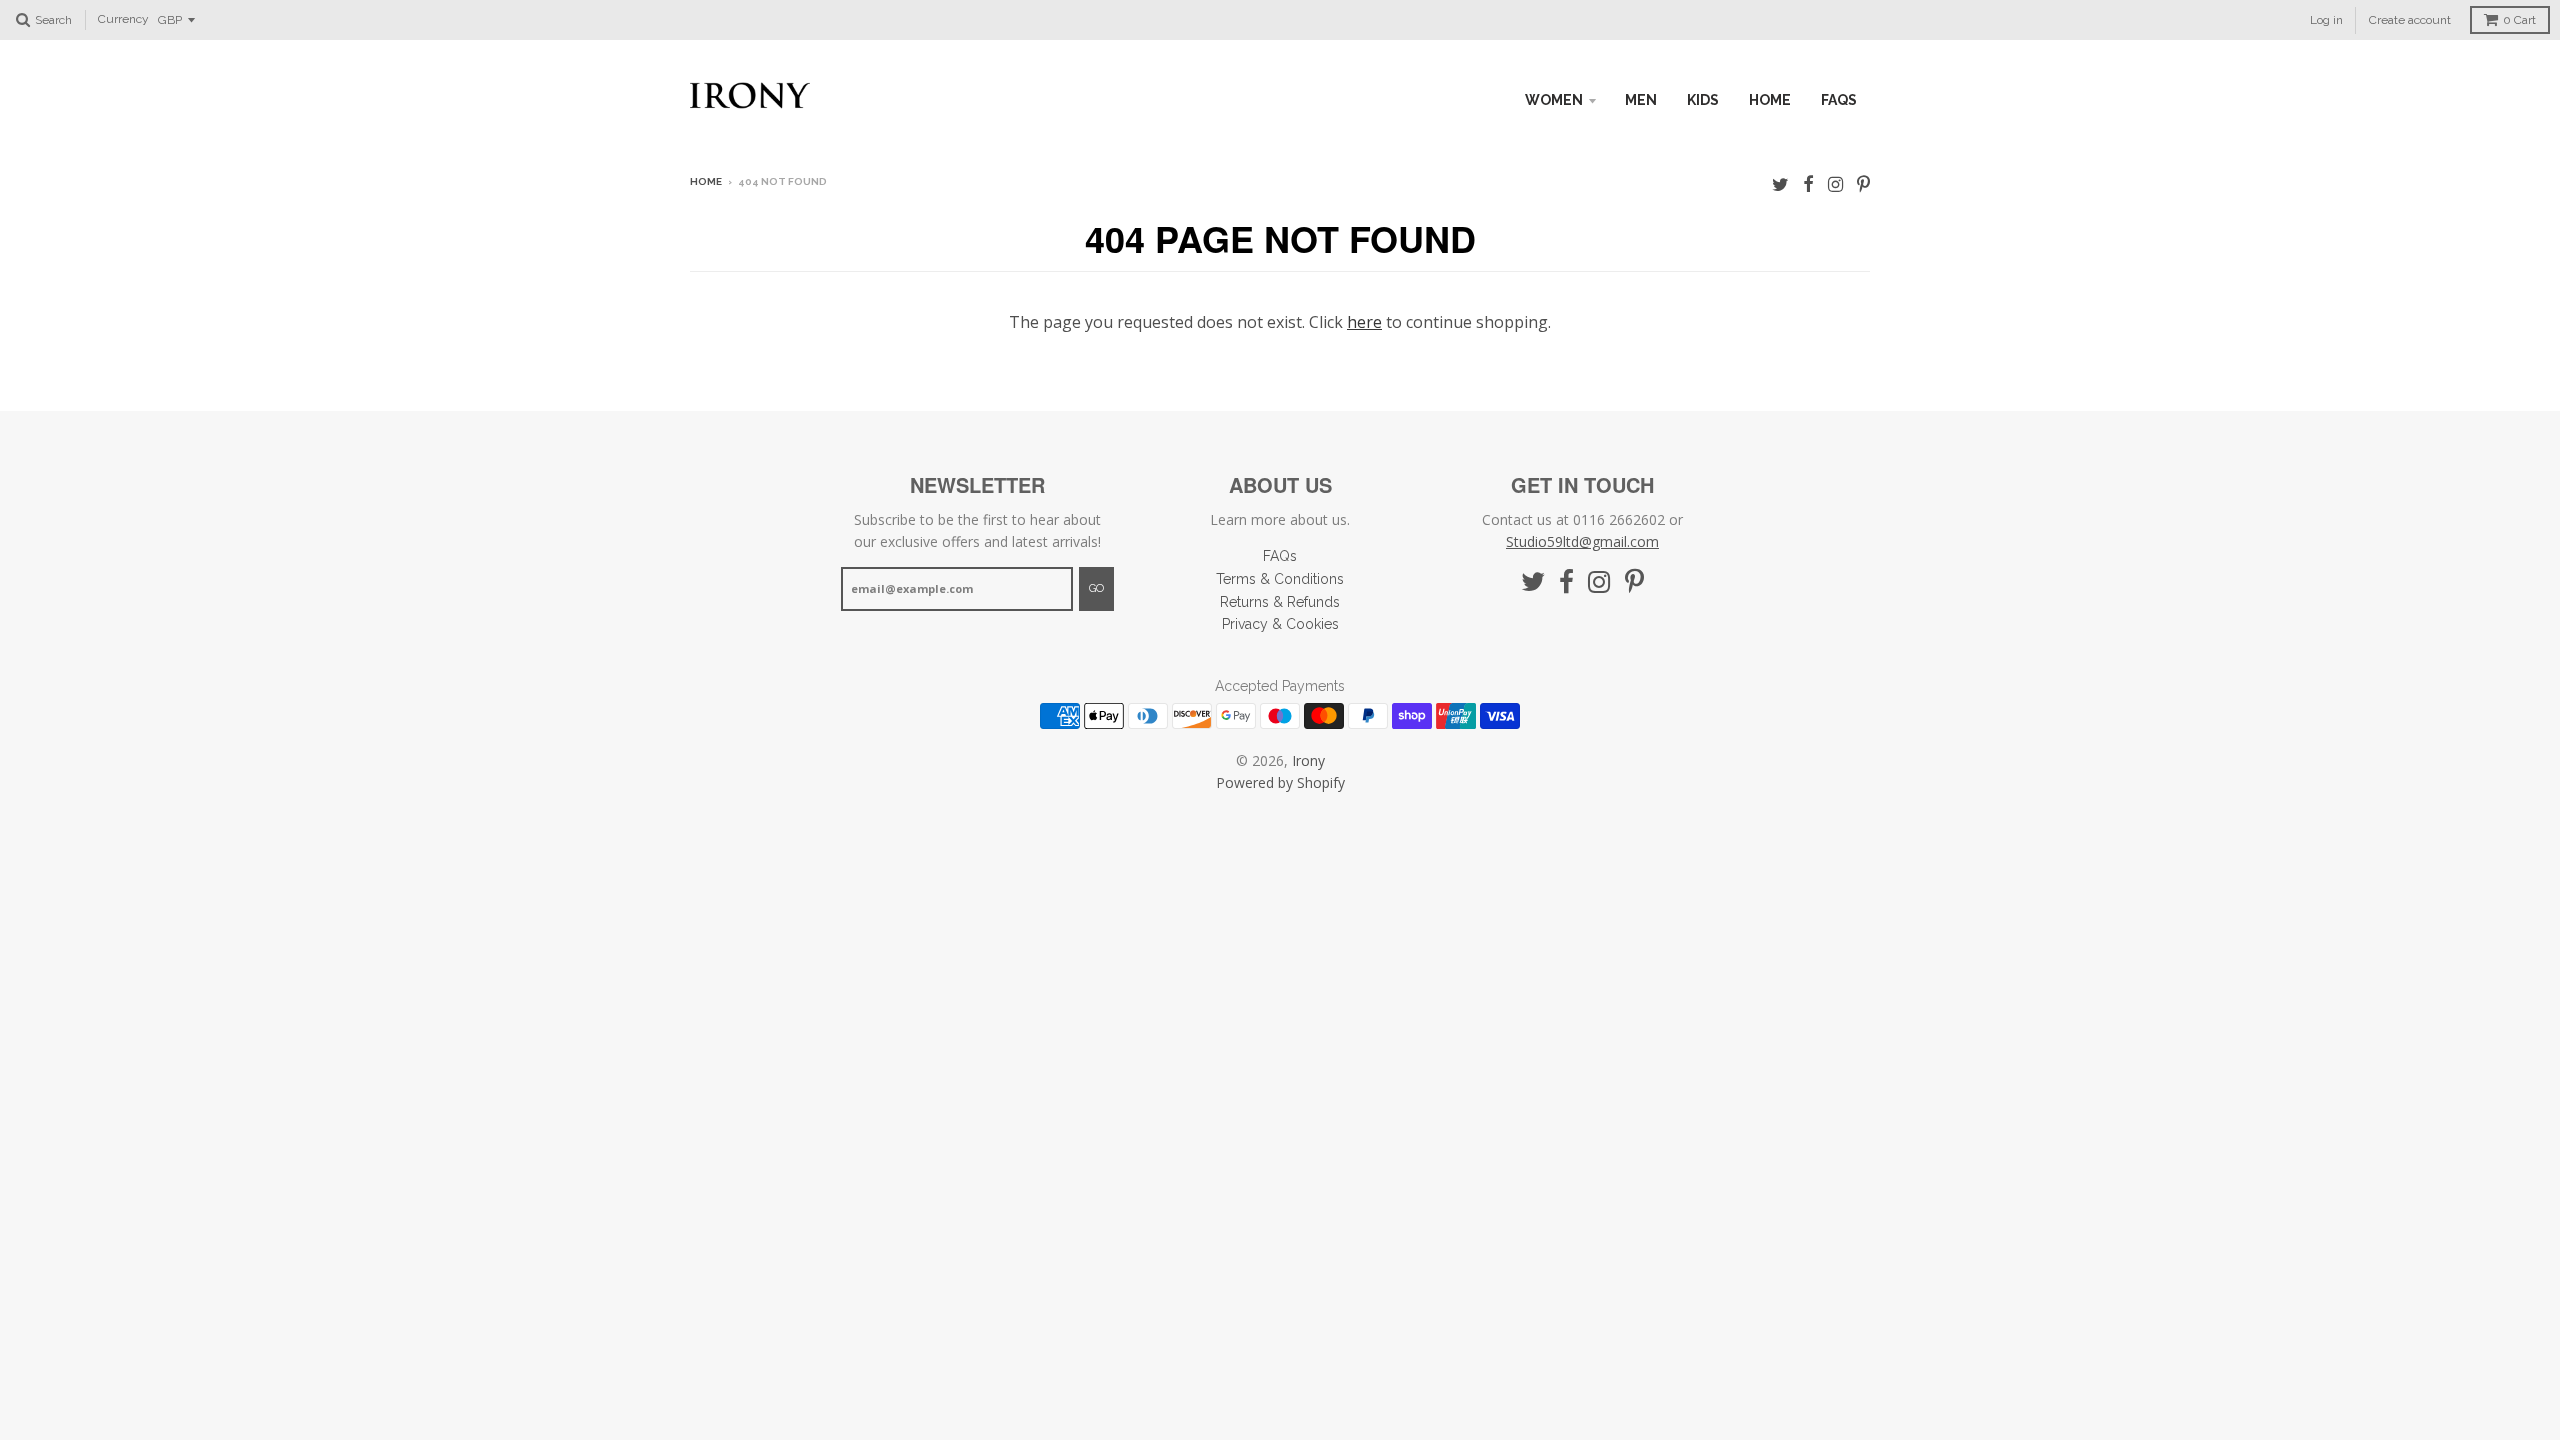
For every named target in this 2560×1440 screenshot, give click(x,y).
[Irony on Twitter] (1780, 183)
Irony (1308, 760)
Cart (2519, 20)
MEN (1641, 100)
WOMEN (1554, 100)
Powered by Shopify (1280, 782)
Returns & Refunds (1280, 602)
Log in (2326, 20)
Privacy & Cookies (1280, 624)
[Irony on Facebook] (1808, 183)
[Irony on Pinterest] (1863, 183)
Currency (123, 20)
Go (1096, 588)
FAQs (1839, 100)
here (1364, 322)
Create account (2410, 20)
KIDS (1703, 100)
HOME (1770, 100)
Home (706, 181)
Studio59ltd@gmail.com (1582, 541)
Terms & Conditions (1280, 579)
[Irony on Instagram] (1835, 183)
